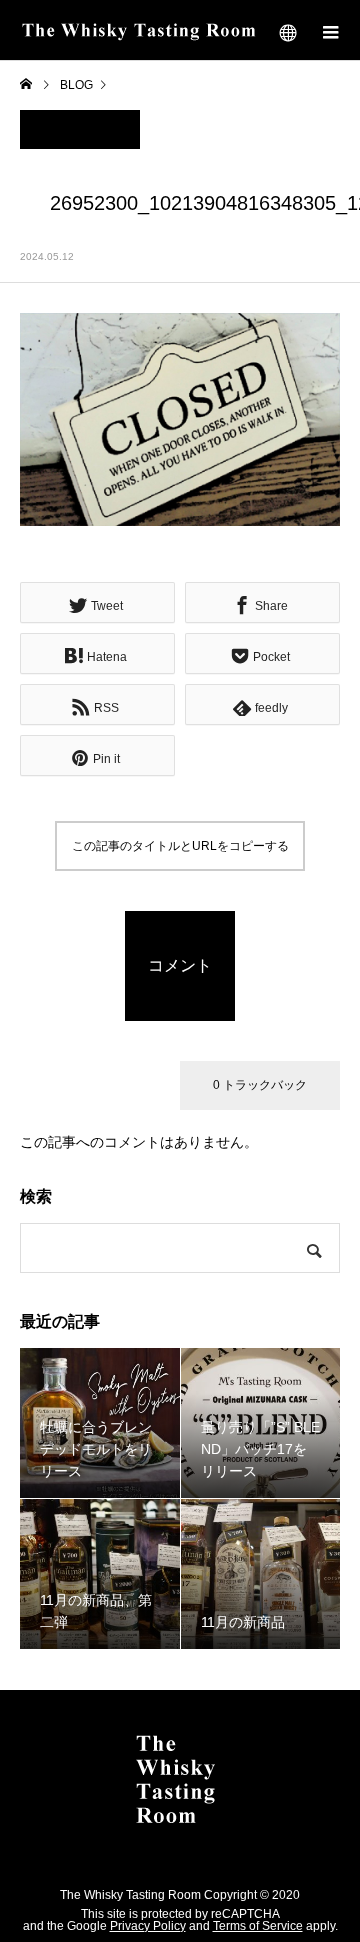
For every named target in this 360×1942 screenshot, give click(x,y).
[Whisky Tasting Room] (180, 1780)
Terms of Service (258, 1926)
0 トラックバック (260, 1085)
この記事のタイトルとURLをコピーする (180, 846)
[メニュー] (330, 30)
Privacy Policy (148, 1926)
